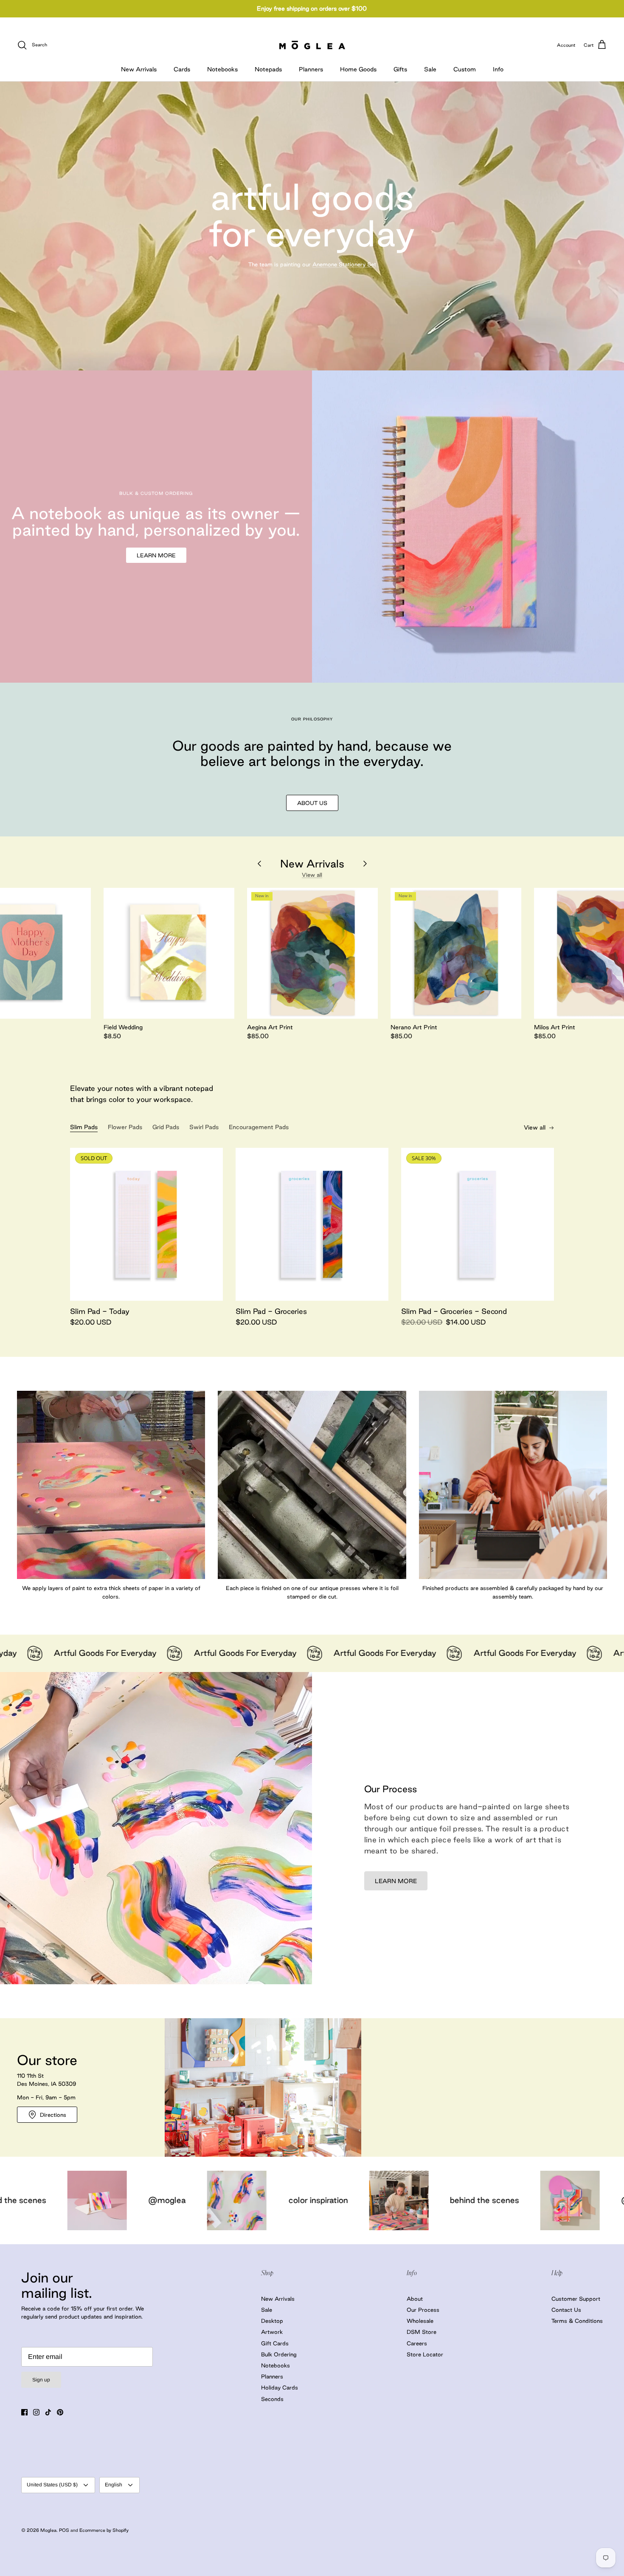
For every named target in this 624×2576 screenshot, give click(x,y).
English (114, 2485)
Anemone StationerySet (344, 264)
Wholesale (420, 2321)
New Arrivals (139, 69)
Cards (182, 69)
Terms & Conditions (577, 2321)
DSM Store (422, 2332)
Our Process (423, 2310)
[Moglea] (312, 45)
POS (64, 2530)
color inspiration (54, 2200)
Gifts (400, 69)
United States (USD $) (52, 2485)
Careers (417, 2343)
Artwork (272, 2332)
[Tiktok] (48, 2412)
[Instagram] (36, 2412)
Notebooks (222, 69)
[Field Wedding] (169, 953)
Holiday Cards (280, 2387)
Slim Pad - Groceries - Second (454, 1311)
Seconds (272, 2399)
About (415, 2299)
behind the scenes (220, 2200)
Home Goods (358, 69)
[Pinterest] (60, 2412)
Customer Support (576, 2299)
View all (312, 875)
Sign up (41, 2380)
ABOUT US (312, 803)
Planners (311, 69)
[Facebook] (24, 2412)
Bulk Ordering (279, 2354)
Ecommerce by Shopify (104, 2530)
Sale (430, 69)
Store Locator (425, 2354)
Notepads (268, 69)
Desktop (272, 2321)
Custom (465, 69)
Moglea (48, 2530)
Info (498, 69)
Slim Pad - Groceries (271, 1311)
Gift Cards (275, 2343)
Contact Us (566, 2310)
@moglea (375, 2200)
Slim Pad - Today (100, 1311)
